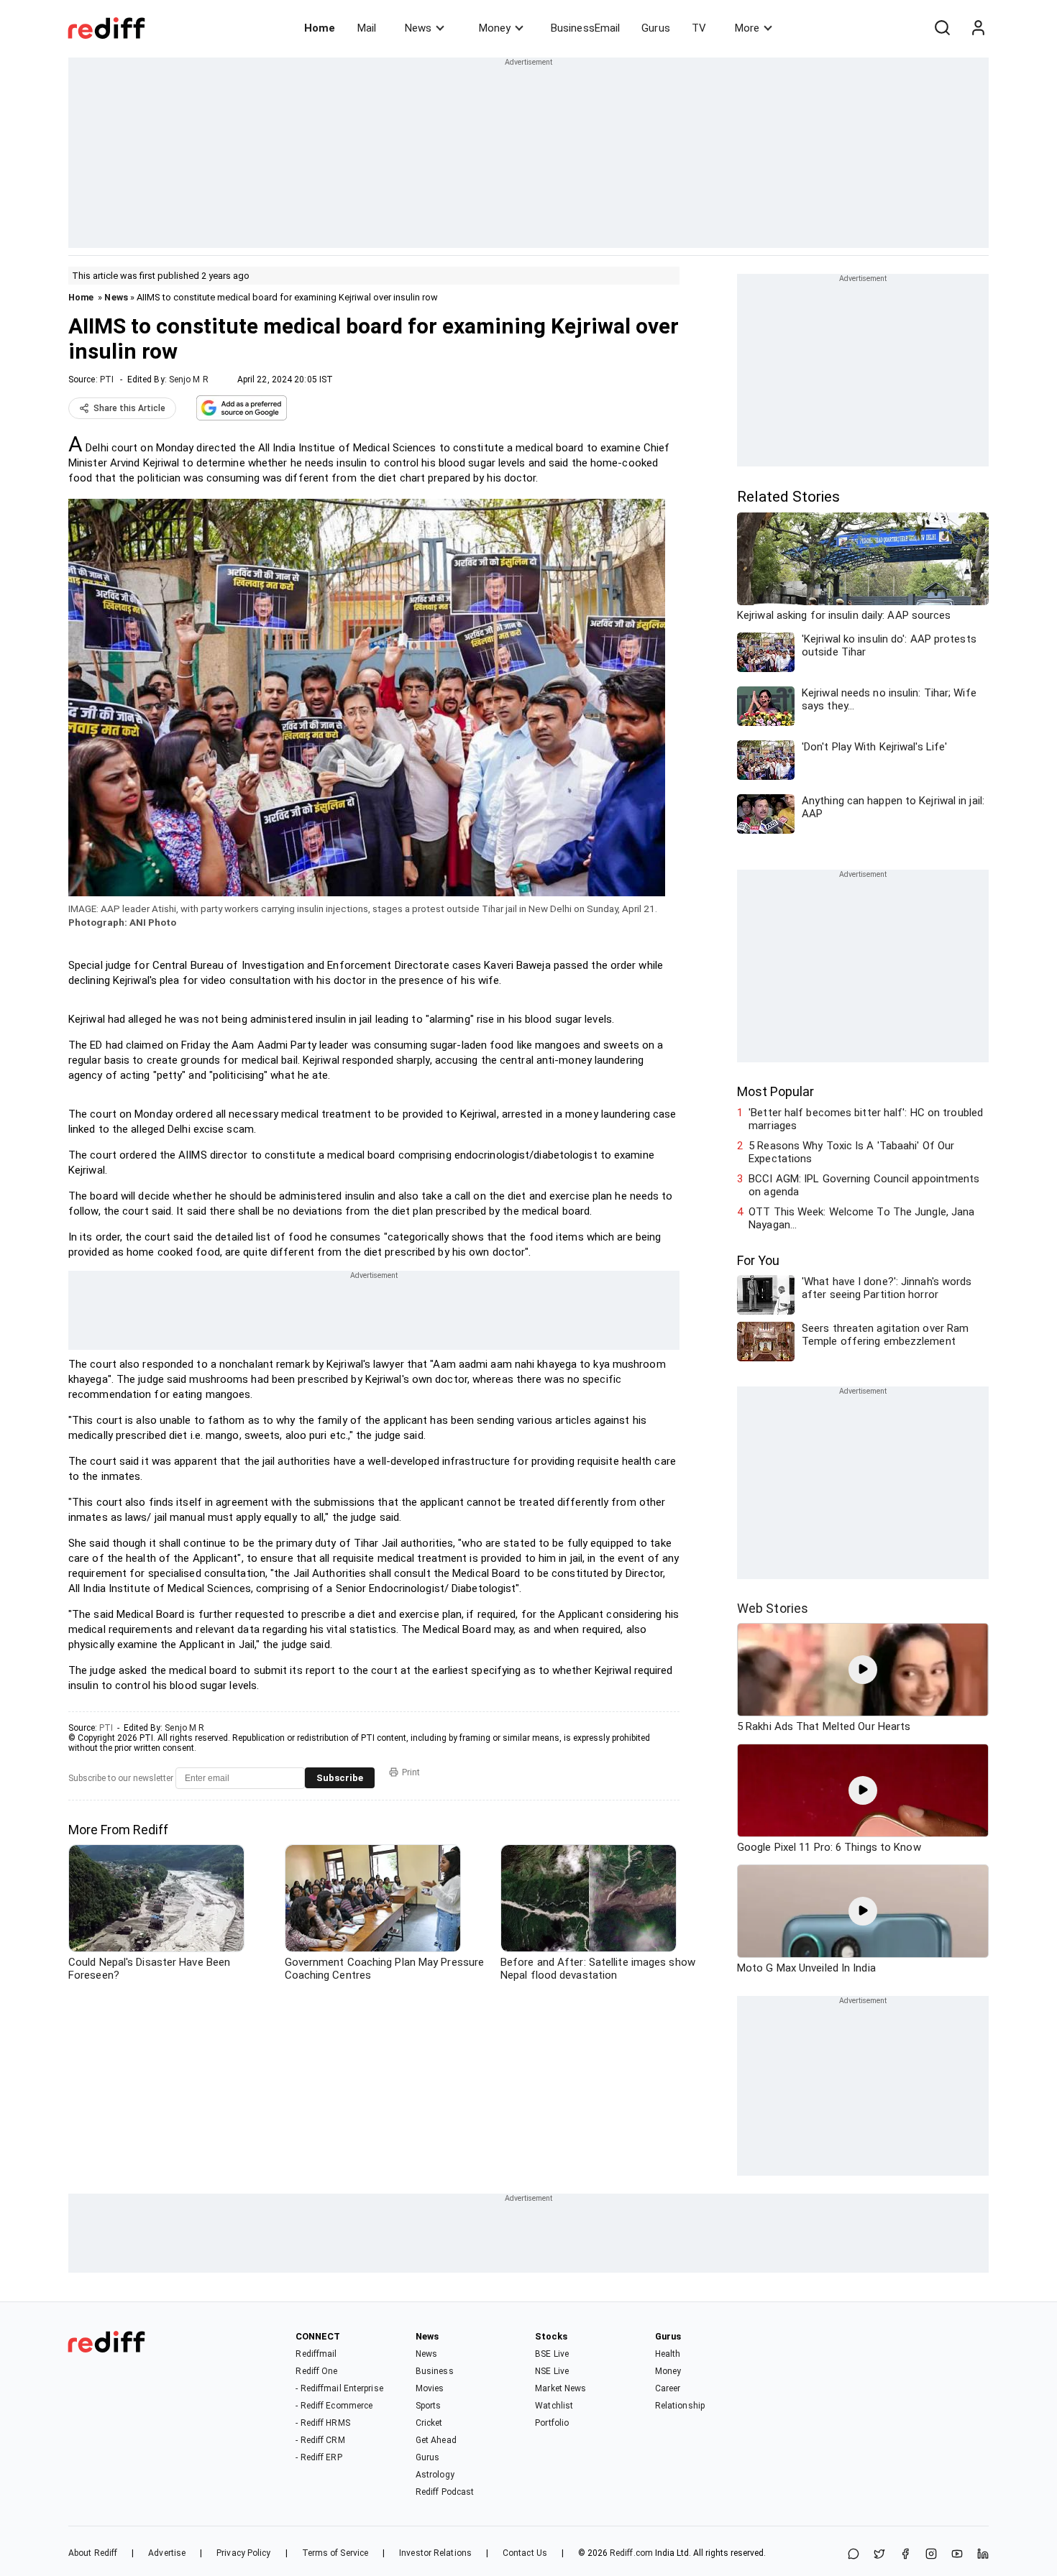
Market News (560, 2388)
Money (495, 28)
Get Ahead (436, 2440)
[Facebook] (905, 2555)
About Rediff (93, 2553)
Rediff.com (631, 2553)
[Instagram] (931, 2555)
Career (668, 2388)
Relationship (680, 2406)
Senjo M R (189, 379)
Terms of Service (335, 2553)
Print (411, 1772)
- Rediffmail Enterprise (339, 2388)
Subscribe (340, 1778)
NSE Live (552, 2371)
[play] (863, 1670)
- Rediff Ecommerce (334, 2406)
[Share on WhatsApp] (854, 2555)
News (418, 28)
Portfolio (552, 2423)
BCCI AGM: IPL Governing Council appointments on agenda (864, 1185)
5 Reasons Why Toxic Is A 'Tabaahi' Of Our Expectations (851, 1152)
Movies (430, 2388)
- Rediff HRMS (322, 2423)
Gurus (656, 28)
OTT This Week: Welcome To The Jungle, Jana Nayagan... (861, 1218)
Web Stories (773, 1608)
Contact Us (525, 2553)
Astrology (435, 2475)
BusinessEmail (585, 28)
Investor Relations (435, 2553)
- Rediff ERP (319, 2457)
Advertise (167, 2553)
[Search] (942, 28)
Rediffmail (316, 2354)
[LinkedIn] (983, 2555)
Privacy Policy (243, 2553)
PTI (107, 379)
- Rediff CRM (320, 2440)
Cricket (429, 2423)
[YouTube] (957, 2555)
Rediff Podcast (445, 2492)
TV (699, 28)
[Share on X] (879, 2555)
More (747, 28)
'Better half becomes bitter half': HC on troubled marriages (866, 1119)
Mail (367, 28)
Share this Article (129, 408)
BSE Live (552, 2354)
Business (435, 2371)
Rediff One (316, 2371)
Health (668, 2354)
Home (320, 28)
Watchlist (554, 2406)
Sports (429, 2406)
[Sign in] (978, 28)
